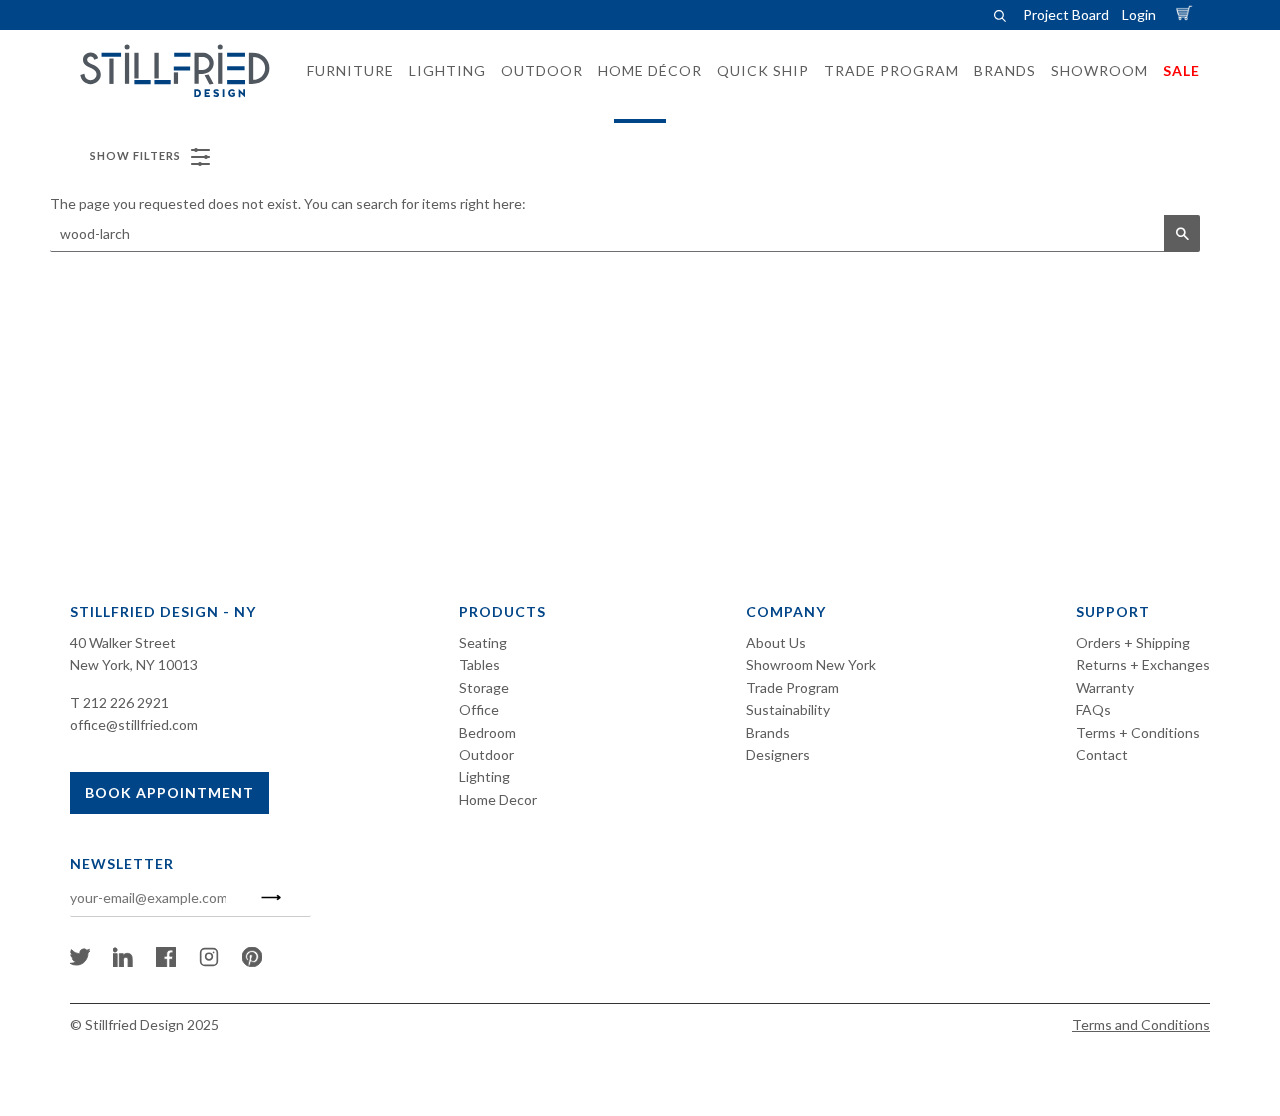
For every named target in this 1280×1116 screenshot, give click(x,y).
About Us (776, 642)
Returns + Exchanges (1143, 664)
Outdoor (486, 754)
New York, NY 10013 (134, 664)
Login (1139, 14)
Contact (1102, 754)
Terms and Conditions (1141, 1024)
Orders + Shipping (1133, 642)
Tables (479, 664)
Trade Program (792, 687)
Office (479, 709)
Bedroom (487, 732)
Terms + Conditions (1138, 732)
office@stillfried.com (134, 724)
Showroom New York (811, 664)
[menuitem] (344, 71)
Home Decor (498, 799)
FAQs (1093, 709)
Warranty (1105, 687)
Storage (484, 687)
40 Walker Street (123, 642)
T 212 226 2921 (119, 702)
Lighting (484, 776)
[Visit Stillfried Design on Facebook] (166, 961)
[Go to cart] (1187, 14)
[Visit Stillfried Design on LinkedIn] (123, 961)
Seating (483, 642)
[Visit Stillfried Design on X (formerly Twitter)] (80, 961)
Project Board (1066, 14)
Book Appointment (169, 792)
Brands (768, 732)
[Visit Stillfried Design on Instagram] (209, 961)
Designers (778, 754)
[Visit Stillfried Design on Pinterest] (252, 961)
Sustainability (788, 709)
